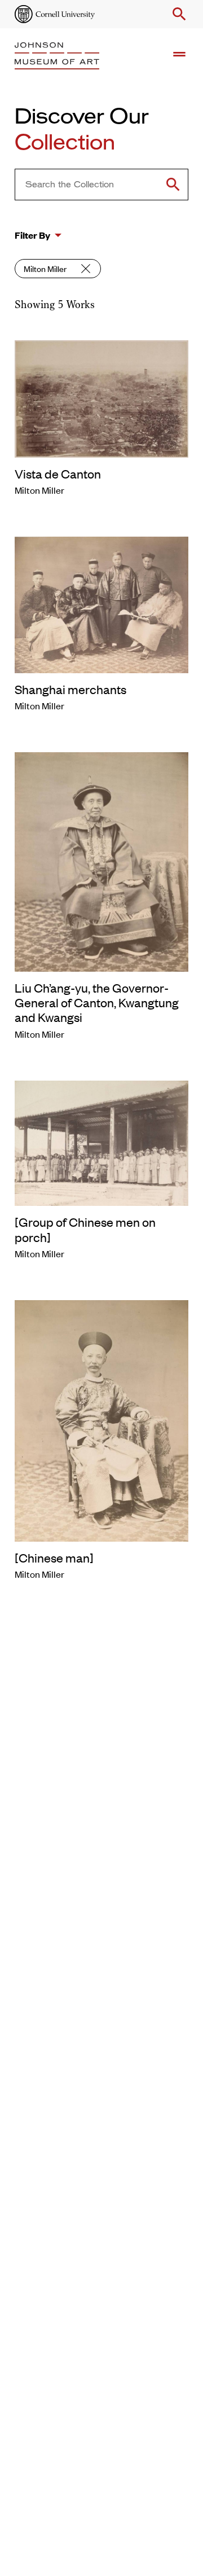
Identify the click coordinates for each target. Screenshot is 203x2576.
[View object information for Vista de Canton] (101, 397)
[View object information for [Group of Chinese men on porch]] (101, 1142)
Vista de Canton (58, 473)
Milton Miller (45, 268)
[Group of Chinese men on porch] (85, 1229)
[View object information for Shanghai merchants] (101, 603)
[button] (177, 14)
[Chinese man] (54, 1557)
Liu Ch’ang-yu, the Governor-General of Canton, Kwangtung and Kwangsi (97, 1002)
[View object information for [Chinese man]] (101, 1419)
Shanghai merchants (70, 689)
